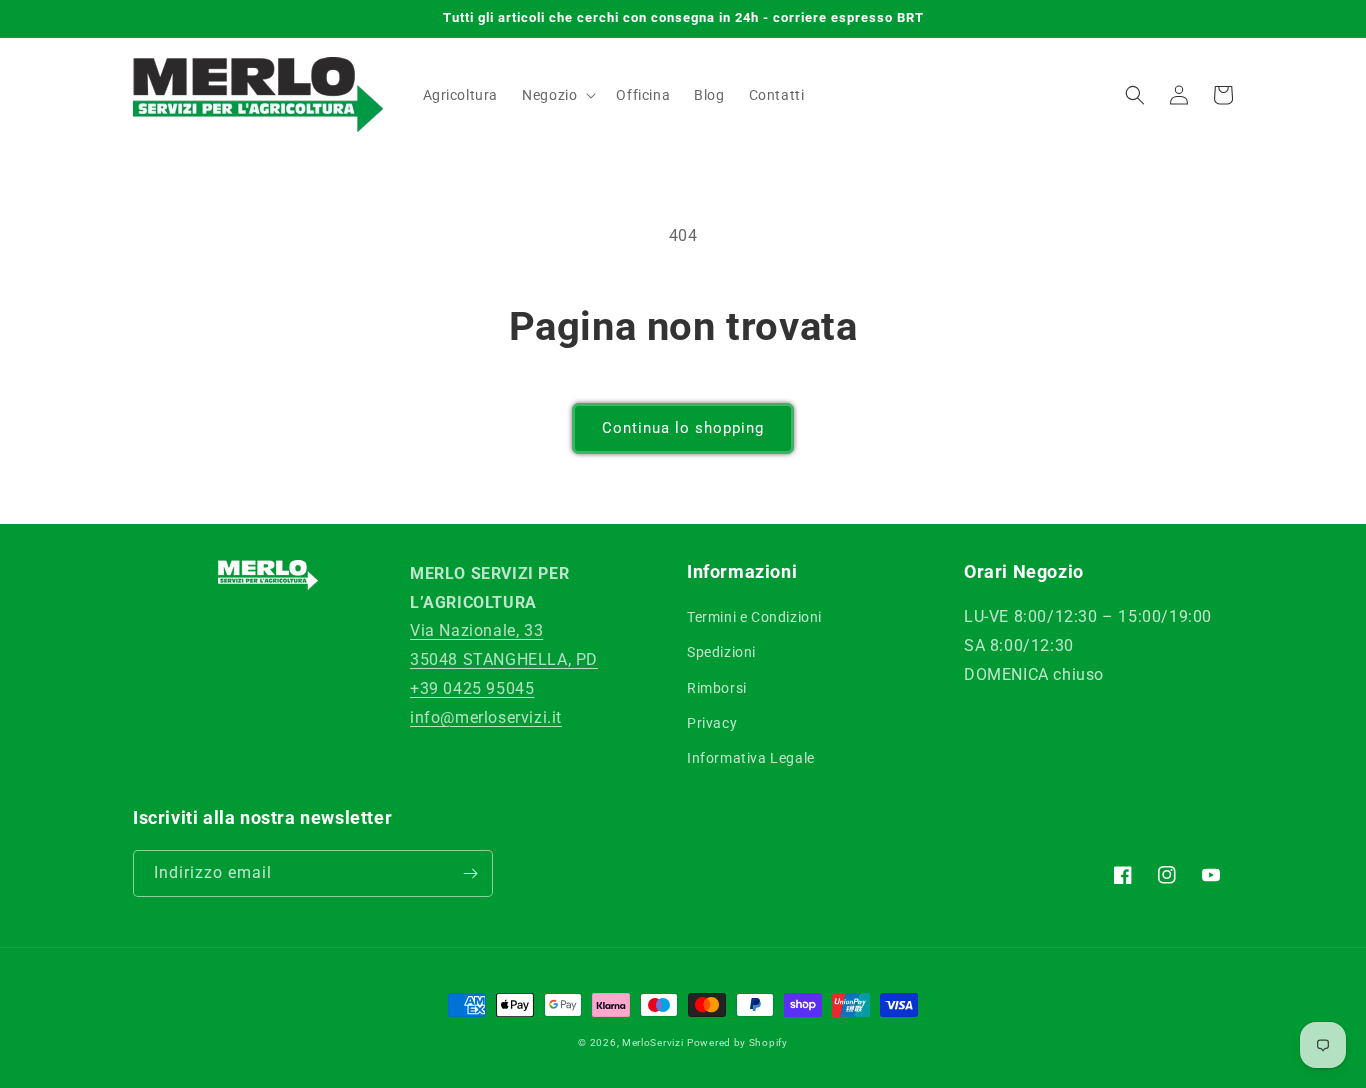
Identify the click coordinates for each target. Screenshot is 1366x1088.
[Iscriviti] (470, 873)
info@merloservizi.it (486, 717)
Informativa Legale (751, 758)
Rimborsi (717, 688)
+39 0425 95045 (472, 688)
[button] (557, 95)
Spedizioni (721, 652)
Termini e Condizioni (754, 617)
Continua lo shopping (683, 428)
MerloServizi (652, 1042)
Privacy (712, 723)
